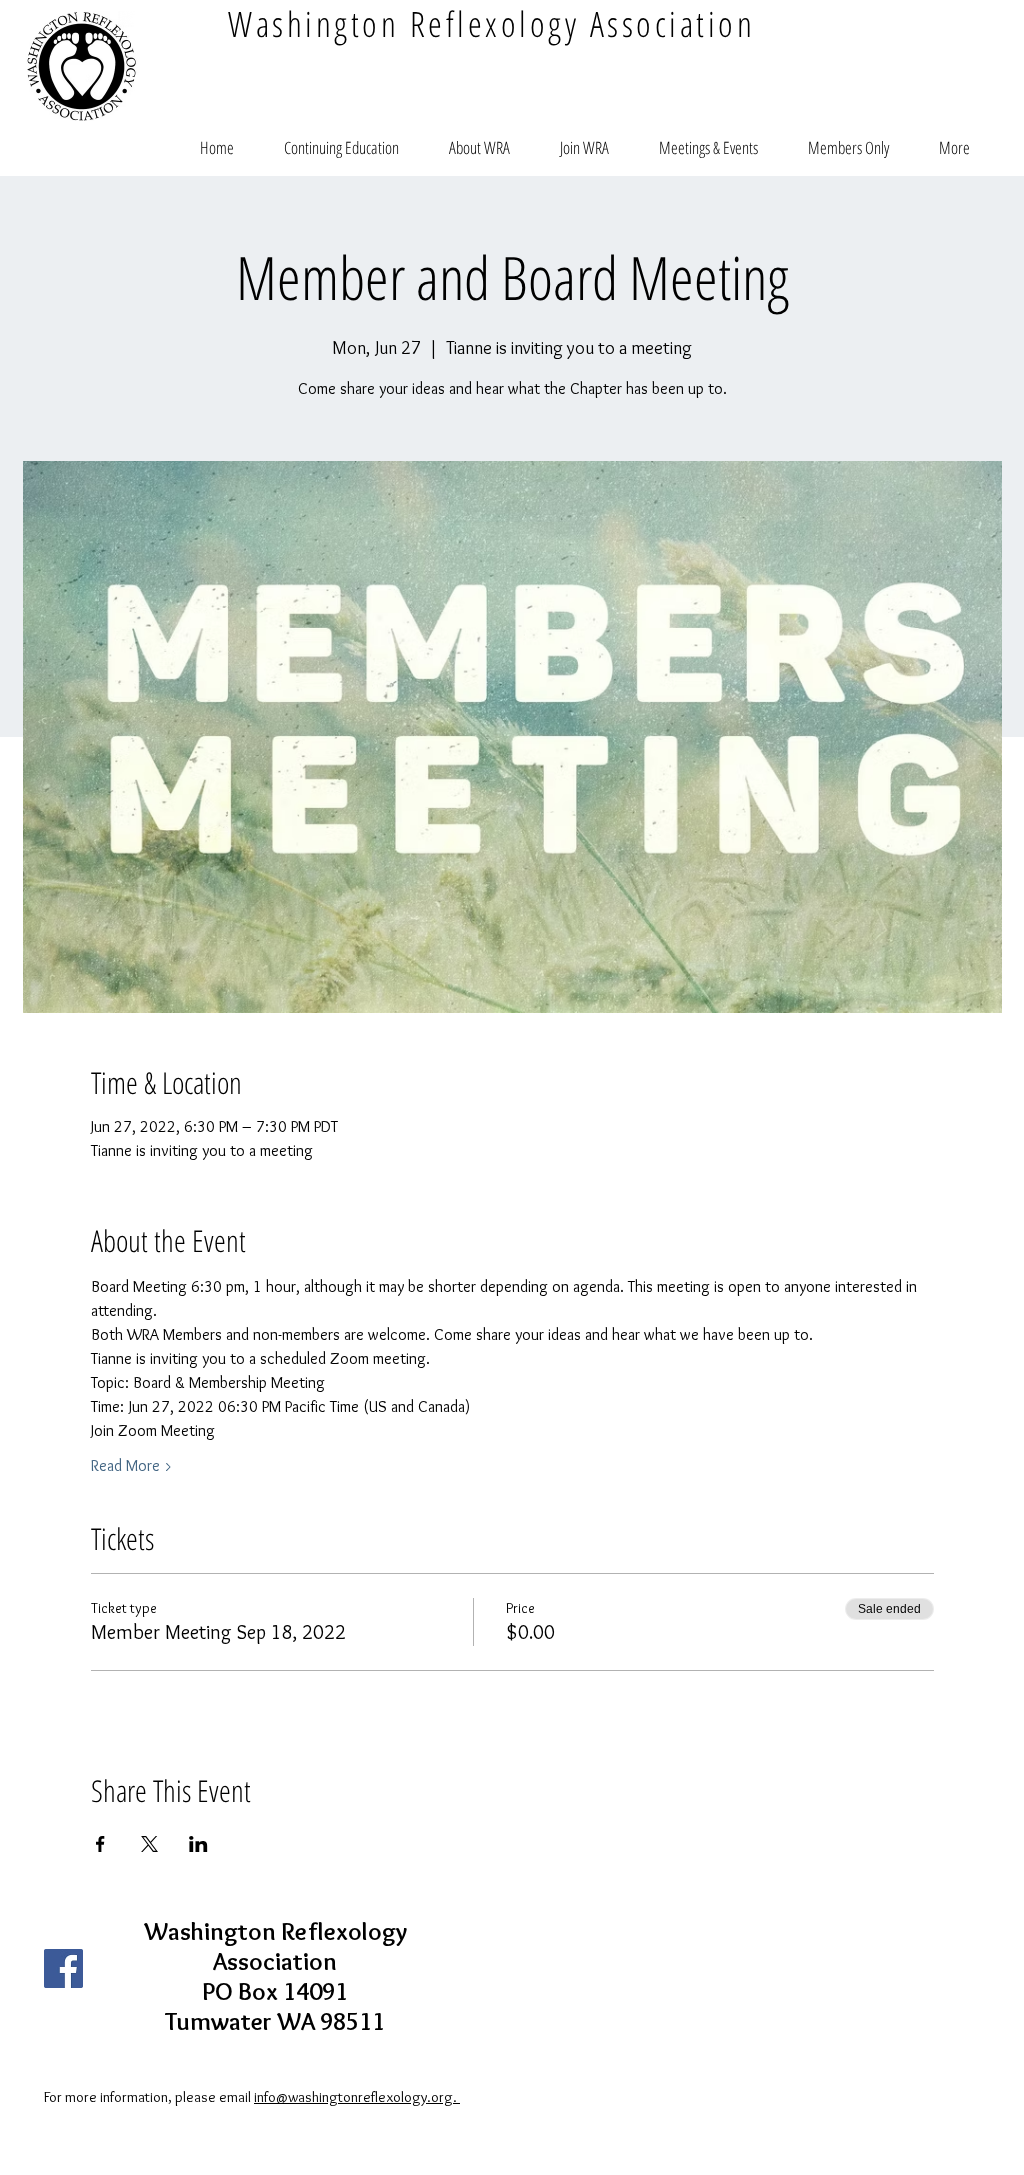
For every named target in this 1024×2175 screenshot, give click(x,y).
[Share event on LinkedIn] (198, 1844)
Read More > (132, 1465)
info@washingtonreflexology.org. (357, 2097)
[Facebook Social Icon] (63, 1968)
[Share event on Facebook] (100, 1844)
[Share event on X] (149, 1844)
